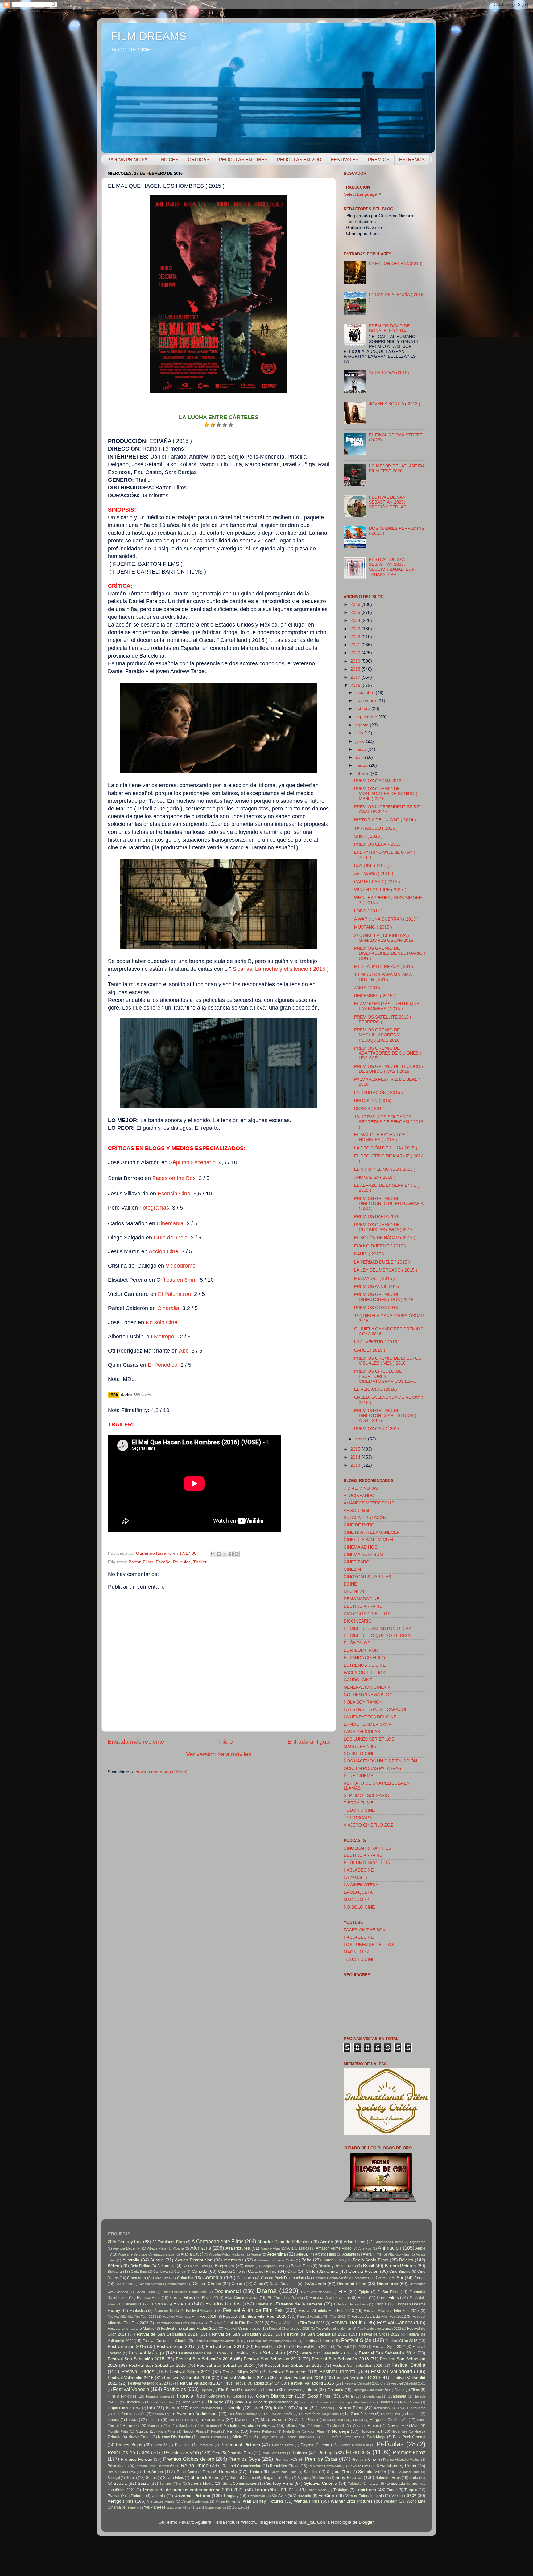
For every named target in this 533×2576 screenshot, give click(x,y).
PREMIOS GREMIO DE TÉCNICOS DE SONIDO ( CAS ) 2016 (389, 1069)
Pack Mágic (376, 2437)
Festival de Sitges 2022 (379, 2334)
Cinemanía (170, 1223)
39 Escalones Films (169, 2242)
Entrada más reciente (136, 1742)
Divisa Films (145, 2292)
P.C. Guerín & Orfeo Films (341, 2437)
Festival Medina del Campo (202, 2353)
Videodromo (181, 1266)
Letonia (413, 2414)
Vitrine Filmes (226, 2501)
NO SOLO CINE (359, 1754)
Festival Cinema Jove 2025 (289, 2329)
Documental (228, 2291)
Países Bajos (129, 2445)
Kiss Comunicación (130, 2414)
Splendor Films (388, 2478)
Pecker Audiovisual (354, 2445)
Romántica (153, 2472)
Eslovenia (158, 2304)
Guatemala (397, 2396)
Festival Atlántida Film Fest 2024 (179, 2323)
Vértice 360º (404, 2496)
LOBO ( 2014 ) (368, 911)
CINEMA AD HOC (361, 1547)
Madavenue (272, 2420)
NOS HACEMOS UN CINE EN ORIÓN (380, 1761)
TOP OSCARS (358, 1818)
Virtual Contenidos (195, 2501)
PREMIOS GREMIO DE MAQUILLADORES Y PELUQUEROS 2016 (377, 1035)
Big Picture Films (195, 2266)
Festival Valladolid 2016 (187, 2378)
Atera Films (372, 2254)
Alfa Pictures (238, 2248)
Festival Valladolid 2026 (408, 2383)
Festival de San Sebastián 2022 (241, 2334)
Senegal (114, 2478)
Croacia (238, 2284)
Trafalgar (341, 2490)
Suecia (120, 2483)
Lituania (155, 2420)
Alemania (201, 2248)
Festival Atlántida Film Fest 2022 (379, 2317)
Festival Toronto (337, 2371)
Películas (182, 1562)
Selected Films (409, 2472)
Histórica (133, 2402)
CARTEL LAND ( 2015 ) (377, 882)
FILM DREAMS (149, 36)
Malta (359, 2420)
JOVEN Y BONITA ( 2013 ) (395, 404)
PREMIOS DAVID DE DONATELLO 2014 (389, 328)
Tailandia (355, 2484)
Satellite (311, 2472)
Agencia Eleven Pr (127, 2248)
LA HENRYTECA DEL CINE (370, 1717)
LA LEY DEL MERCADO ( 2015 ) (386, 1270)
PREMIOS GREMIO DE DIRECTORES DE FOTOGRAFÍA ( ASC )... (389, 1204)
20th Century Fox (125, 2242)
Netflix (233, 2431)
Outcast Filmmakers (299, 2437)
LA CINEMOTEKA (361, 1885)
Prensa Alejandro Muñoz (402, 2460)
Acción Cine (163, 1251)
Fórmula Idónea (158, 2396)
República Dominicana (325, 2466)
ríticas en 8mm (179, 1280)
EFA (342, 2292)
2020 (356, 653)
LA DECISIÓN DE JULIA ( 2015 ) (386, 1148)
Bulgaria (115, 2272)
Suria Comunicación (240, 2484)
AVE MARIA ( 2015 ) (374, 874)
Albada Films (157, 2248)
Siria (288, 2478)
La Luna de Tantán (278, 2414)
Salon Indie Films (284, 2472)
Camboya (161, 2272)
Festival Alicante (200, 2311)
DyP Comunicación (316, 2292)
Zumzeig (239, 2507)
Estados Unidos (223, 2304)
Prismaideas (118, 2466)
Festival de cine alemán (333, 2329)
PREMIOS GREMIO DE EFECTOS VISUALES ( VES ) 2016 (388, 1361)
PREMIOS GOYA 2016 (376, 1308)
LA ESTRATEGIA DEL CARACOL (376, 1710)
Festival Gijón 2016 (127, 2347)
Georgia (240, 2396)
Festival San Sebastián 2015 (136, 2359)
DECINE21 (354, 1592)
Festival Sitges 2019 (190, 2372)
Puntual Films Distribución (155, 2466)
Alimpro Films (271, 2248)
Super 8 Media (201, 2484)
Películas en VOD (182, 2453)
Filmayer (293, 2390)
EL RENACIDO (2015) (376, 1389)
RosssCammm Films (194, 2472)
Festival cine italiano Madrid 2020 (189, 2329)
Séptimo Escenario (192, 1162)
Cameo (180, 2272)
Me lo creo (209, 2426)
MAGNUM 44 (357, 1900)
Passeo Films (283, 2445)
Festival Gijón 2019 (272, 2347)
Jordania (325, 2408)
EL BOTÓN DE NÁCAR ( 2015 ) (385, 1238)
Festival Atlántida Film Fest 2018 (132, 2317)
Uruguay (231, 2496)
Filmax (269, 2390)
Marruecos (131, 2426)
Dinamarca (388, 2284)
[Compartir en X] (225, 1554)
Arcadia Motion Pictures (227, 2254)
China (332, 2271)
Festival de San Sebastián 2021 (166, 2334)
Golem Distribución (275, 2396)
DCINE (350, 1584)
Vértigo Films (121, 2501)
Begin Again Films (371, 2260)
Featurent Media (167, 2311)
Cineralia (168, 1308)
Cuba (258, 2284)
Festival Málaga (147, 2353)
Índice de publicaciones (273, 2402)
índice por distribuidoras (356, 2402)
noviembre (366, 701)
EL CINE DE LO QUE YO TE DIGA (377, 1636)
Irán (151, 2408)
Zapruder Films (179, 2507)
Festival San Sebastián (259, 2353)
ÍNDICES (169, 159)
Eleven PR (210, 2298)
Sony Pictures (349, 2478)
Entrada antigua (309, 1742)
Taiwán (374, 2484)
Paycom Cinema (315, 2445)
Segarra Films (339, 2472)
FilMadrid (250, 2390)
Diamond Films (351, 2284)
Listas (132, 2420)
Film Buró (226, 2390)
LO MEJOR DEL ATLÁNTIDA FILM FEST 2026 (397, 469)
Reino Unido (195, 2465)
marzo (362, 765)
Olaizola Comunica (212, 2437)
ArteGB (302, 2254)
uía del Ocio (173, 1238)
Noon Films (316, 2431)
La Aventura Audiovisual (194, 2414)
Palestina (183, 2445)
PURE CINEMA (358, 1776)
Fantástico (138, 2311)
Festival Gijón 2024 (389, 2347)
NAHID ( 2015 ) (369, 1254)
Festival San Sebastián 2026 (357, 2366)
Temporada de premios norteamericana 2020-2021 (193, 2490)
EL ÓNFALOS (357, 1643)
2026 (356, 604)
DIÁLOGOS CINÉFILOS (367, 1614)
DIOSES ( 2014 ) (370, 1109)
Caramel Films (262, 2271)
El (150, 1365)
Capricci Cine (230, 2272)
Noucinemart (371, 2431)
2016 (356, 686)
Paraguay (206, 2445)
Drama (267, 2291)
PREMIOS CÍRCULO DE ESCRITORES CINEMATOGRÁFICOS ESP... (385, 1376)
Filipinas (206, 2390)
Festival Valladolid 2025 (311, 2383)
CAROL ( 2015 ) (370, 1350)
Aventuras (233, 2260)
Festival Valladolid (391, 2371)
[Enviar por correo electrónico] (213, 1554)
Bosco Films (301, 2266)
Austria (157, 2260)
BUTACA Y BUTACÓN (365, 1518)
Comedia (212, 2277)
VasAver (279, 2496)
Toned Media (317, 2490)
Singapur (270, 2478)
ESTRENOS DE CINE (365, 1665)
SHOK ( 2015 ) (368, 836)
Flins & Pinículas (122, 2396)
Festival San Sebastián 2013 (324, 2353)
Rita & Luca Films (121, 2472)
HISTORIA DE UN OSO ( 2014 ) (385, 820)
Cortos (420, 2278)
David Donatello (283, 2284)
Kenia (400, 2408)
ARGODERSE (357, 1510)
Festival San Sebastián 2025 (293, 2365)
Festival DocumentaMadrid (165, 2341)
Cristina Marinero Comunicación (162, 2284)
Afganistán (417, 2242)
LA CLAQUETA (358, 1892)
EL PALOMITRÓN (361, 1650)
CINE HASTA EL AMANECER (372, 1532)
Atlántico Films (399, 2254)
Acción (327, 2242)
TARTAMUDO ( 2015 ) (376, 828)
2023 (356, 629)
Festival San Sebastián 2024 (225, 2365)
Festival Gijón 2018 (225, 2347)
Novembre (399, 2431)
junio (361, 741)
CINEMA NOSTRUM (363, 1555)
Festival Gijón (356, 2340)
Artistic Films (325, 2254)
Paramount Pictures (240, 2445)
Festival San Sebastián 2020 (157, 2365)
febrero (363, 774)
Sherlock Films (205, 2478)
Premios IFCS (286, 2460)
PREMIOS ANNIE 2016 (376, 1286)
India (239, 2402)
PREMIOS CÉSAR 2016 (377, 844)
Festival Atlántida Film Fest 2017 (392, 2311)
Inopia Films (118, 2408)
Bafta (306, 2260)
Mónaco (319, 2426)
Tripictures (366, 2490)
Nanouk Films (193, 2431)
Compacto (245, 2278)
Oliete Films (242, 2437)
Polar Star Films (274, 2453)
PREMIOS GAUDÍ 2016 (377, 1429)
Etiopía (381, 2304)
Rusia (254, 2472)
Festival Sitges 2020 (240, 2372)
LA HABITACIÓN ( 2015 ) (378, 1093)
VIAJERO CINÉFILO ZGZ (368, 1825)
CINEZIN (352, 1569)
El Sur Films (388, 2292)
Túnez (392, 2490)
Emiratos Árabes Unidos (330, 2298)
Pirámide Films (240, 2453)
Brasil (368, 2266)
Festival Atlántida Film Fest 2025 (237, 2323)
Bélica (114, 2266)
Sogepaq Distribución (313, 2478)
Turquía (411, 2490)
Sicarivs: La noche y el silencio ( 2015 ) (281, 969)
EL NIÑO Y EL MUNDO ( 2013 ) (385, 1169)
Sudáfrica (417, 2478)
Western (391, 2501)
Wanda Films (307, 2501)
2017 (356, 677)
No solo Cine (161, 1322)
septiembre (367, 717)
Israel (258, 2408)
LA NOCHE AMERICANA (368, 1724)
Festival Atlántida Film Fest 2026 (298, 2323)
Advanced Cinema (390, 2242)
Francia (185, 2396)
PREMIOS (379, 159)
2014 (356, 1457)
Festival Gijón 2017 (176, 2347)
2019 (356, 661)
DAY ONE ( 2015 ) (372, 865)
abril (360, 757)
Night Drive (292, 2431)
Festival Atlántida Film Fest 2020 (255, 2316)
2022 (356, 637)
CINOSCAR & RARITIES (367, 1577)
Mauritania (186, 2426)
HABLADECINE (359, 1870)
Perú (216, 2453)
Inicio (226, 1742)
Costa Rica (124, 2284)
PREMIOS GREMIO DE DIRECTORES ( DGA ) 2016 (384, 1297)
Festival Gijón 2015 (401, 2341)
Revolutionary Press (396, 2466)
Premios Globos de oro (189, 2459)
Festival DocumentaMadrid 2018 (219, 2341)
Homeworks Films (161, 2402)
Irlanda (172, 2408)
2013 (356, 1465)
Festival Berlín (347, 2322)
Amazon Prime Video (334, 2248)
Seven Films (174, 2478)
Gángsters (217, 2396)
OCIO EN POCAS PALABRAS (372, 1768)
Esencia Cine (174, 1194)
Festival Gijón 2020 (314, 2347)
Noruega (340, 2431)
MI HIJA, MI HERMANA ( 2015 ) (385, 967)
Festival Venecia (131, 2389)
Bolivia (250, 2266)
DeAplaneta (315, 2284)
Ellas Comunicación (242, 2298)
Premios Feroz (409, 2452)
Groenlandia (372, 2396)
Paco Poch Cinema (409, 2437)
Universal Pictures (192, 2496)
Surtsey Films (280, 2483)
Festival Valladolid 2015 (131, 2378)
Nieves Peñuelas (263, 2431)
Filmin (311, 2390)
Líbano (114, 2420)
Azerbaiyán (263, 2260)
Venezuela (302, 2496)
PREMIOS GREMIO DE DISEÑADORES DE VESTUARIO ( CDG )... (390, 953)
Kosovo (158, 2414)
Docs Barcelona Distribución (185, 2292)
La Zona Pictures (359, 2414)
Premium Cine (364, 2460)
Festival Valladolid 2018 (300, 2378)
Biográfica (224, 2266)
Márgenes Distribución (388, 2420)
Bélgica (406, 2260)
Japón (302, 2408)
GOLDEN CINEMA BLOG (368, 1695)
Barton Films (141, 1562)
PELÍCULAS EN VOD (299, 159)
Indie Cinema (410, 2402)
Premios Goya (244, 2459)
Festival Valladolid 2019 (357, 2378)
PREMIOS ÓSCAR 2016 (378, 781)
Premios (358, 2452)
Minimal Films (296, 2426)
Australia (131, 2260)
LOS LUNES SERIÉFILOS (369, 1739)
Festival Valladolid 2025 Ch (364, 2383)
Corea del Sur (389, 2278)
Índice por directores (315, 2402)
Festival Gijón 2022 (351, 2347)
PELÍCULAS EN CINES (243, 159)
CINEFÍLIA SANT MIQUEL (369, 1540)
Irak (138, 2408)
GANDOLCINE (358, 1680)
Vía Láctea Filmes (161, 2501)
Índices (387, 2402)
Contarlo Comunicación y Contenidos (341, 2278)
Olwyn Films (268, 2437)
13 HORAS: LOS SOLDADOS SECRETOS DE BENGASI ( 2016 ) (389, 1122)
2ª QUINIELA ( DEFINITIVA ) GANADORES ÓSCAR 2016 (384, 938)
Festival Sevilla (408, 2365)
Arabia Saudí (192, 2254)
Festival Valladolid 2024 (200, 2383)
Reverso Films (359, 2466)
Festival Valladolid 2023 (148, 2383)
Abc (184, 1351)
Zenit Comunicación (211, 2507)
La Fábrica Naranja (243, 2414)
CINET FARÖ (357, 1562)
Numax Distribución (174, 2437)
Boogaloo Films (273, 2266)
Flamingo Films (407, 2390)
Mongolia (339, 2426)
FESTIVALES (345, 159)
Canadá (200, 2271)
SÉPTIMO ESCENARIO (366, 1796)
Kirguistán (418, 2408)
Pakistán (161, 2445)
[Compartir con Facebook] (231, 1554)
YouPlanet (152, 2507)
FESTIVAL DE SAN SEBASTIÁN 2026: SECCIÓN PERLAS (388, 502)
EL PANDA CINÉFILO (364, 1658)
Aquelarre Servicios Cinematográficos (146, 2254)
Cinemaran (136, 2278)
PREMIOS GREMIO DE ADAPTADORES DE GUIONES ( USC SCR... (388, 1053)
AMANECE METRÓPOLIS (369, 1503)
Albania (178, 2248)
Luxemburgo (212, 2420)
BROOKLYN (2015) (373, 1101)
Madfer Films (305, 2420)
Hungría (216, 2402)
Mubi (415, 2426)
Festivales (175, 2389)
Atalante (349, 2254)
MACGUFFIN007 (360, 1747)
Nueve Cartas (140, 2437)
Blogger (366, 2522)
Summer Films (170, 2484)
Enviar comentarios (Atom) (161, 1772)
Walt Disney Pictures (263, 2501)
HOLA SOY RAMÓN (363, 1702)
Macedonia (244, 2420)
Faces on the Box (174, 1178)
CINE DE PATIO (359, 1525)
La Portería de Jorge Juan (319, 2414)
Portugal (326, 2453)
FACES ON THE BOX (364, 1673)
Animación (390, 2248)
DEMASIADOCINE (362, 1599)
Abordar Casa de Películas (283, 2242)
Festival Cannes (395, 2322)
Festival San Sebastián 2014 (387, 2353)
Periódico (165, 1365)
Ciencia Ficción (364, 2271)
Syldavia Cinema (321, 2483)
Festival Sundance (287, 2372)
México (268, 2425)
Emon (363, 2298)
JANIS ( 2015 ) (368, 988)
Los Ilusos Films (181, 2420)
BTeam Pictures (401, 2266)
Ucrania (158, 2496)
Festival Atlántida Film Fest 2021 (321, 2317)
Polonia (300, 2453)
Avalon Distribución (194, 2260)
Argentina (277, 2254)
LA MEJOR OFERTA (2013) (396, 264)
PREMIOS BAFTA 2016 (377, 1217)
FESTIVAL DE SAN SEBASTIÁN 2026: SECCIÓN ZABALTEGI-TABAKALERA (392, 567)
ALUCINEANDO (359, 1496)
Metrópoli (165, 1337)
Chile (311, 2271)
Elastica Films (149, 2298)
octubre (363, 709)
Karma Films (351, 2408)
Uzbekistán (256, 2496)
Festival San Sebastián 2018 (340, 2359)
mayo (361, 749)
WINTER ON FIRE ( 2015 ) (380, 890)
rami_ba (307, 2522)
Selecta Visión (372, 2472)
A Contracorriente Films (217, 2241)
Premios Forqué (136, 2459)
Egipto (364, 2292)
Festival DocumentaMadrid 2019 (273, 2341)
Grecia (347, 2396)
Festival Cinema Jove (242, 2329)
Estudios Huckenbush (351, 2304)
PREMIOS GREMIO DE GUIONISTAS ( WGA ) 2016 (383, 1227)
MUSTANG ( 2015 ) (373, 927)
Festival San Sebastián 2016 (204, 2359)
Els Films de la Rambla (285, 2298)
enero (362, 1439)
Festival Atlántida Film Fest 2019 (189, 2317)
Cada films (139, 2272)
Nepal (215, 2431)
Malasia (343, 2420)
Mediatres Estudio (239, 2426)
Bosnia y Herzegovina (337, 2266)
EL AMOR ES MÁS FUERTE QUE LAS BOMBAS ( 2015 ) (387, 1006)
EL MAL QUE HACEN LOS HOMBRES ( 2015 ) (380, 1137)
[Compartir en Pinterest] (237, 1554)
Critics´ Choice (207, 2284)
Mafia (327, 2420)
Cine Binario (400, 2272)
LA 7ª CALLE (356, 1878)
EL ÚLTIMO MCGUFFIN (367, 1863)
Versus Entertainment (364, 2496)
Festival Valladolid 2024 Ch (256, 2383)
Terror (260, 2490)
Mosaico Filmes (366, 2426)
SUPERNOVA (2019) (389, 373)
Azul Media (286, 2260)
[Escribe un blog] (219, 1554)
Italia (279, 2408)
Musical (142, 2431)
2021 (356, 645)
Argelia (256, 2254)
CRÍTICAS (199, 159)
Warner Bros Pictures (352, 2501)
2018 (356, 669)
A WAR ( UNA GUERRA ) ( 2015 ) (386, 919)
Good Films (319, 2396)
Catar (292, 2272)
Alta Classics (298, 2248)
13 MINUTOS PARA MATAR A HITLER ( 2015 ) (383, 977)
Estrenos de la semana (299, 2304)
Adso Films (354, 2242)
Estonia (262, 2304)
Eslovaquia (132, 2304)
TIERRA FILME (358, 1803)
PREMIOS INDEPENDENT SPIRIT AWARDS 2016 (387, 809)
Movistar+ (396, 2426)
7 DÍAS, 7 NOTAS (361, 1488)
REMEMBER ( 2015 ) (375, 996)
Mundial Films (118, 2431)
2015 (356, 1449)
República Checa (285, 2466)
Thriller (200, 1562)
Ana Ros (365, 2248)
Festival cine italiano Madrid (131, 2329)
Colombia (185, 2278)
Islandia (234, 2408)
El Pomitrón (174, 1294)
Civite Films (162, 2278)
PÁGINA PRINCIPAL (129, 159)
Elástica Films (181, 2298)
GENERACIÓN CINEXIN (367, 1687)
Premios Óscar (321, 2459)
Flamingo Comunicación (370, 2390)
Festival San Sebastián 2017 (272, 2359)
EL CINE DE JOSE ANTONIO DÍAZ (377, 1629)
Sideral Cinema (243, 2478)
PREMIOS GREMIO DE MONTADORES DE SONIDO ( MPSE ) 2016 (386, 794)
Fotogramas (154, 1208)
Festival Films (317, 2341)
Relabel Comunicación (242, 2466)
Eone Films (388, 2298)
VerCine (326, 2496)
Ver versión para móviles (219, 1754)
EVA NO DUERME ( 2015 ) (380, 1246)
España (163, 1562)
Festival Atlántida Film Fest (253, 2310)
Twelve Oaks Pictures (126, 2496)
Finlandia (335, 2390)
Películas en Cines (129, 2452)
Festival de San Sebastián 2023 (316, 2334)
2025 (356, 612)
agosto (363, 725)
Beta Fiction (140, 2266)
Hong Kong (191, 2402)
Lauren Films (391, 2414)
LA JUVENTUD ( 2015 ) (377, 1342)
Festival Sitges (138, 2371)
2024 (356, 621)
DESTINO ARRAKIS (363, 1606)
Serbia (131, 2478)
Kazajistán (382, 2408)
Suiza (143, 2483)
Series (151, 2478)
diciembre (366, 693)
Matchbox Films (159, 2426)
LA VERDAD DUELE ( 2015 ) (382, 1262)
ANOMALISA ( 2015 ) (375, 1177)
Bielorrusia (166, 2266)
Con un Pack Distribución (283, 2278)
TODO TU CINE (359, 1810)
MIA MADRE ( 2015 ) (374, 1278)
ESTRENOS (412, 159)
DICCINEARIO (358, 1621)
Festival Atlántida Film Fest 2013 (326, 2311)
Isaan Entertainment (205, 2408)
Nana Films (167, 2431)
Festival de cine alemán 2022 (379, 2329)
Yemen (132, 2507)
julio (360, 733)
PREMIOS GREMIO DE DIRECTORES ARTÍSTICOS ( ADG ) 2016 (385, 1416)
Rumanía (228, 2472)
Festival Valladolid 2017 (244, 2378)
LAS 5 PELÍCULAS (362, 1732)
